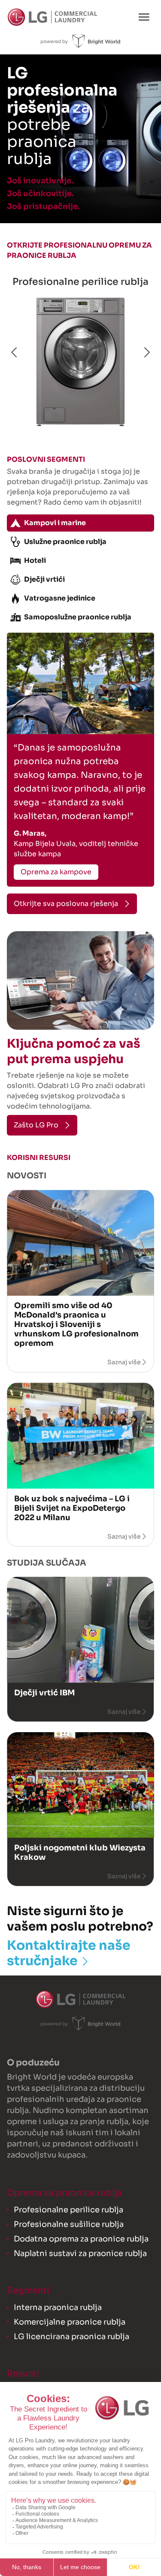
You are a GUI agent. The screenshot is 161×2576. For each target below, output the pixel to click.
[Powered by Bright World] (80, 41)
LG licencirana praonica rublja (71, 2337)
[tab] (80, 523)
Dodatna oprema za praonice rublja (81, 2239)
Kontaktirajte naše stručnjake (69, 1953)
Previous (15, 353)
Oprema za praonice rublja (65, 2193)
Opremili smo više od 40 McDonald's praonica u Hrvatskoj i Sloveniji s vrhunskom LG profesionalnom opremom (76, 1324)
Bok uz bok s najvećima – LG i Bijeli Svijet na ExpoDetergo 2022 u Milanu (72, 1508)
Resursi (23, 2374)
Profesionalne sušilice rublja (69, 2224)
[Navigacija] (144, 17)
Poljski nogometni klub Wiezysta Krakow (80, 1853)
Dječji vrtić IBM (44, 1693)
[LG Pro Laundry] (52, 17)
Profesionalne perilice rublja (80, 282)
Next (146, 353)
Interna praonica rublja (58, 2307)
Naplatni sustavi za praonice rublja (80, 2253)
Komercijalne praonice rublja (70, 2322)
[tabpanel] (80, 760)
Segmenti (28, 2291)
